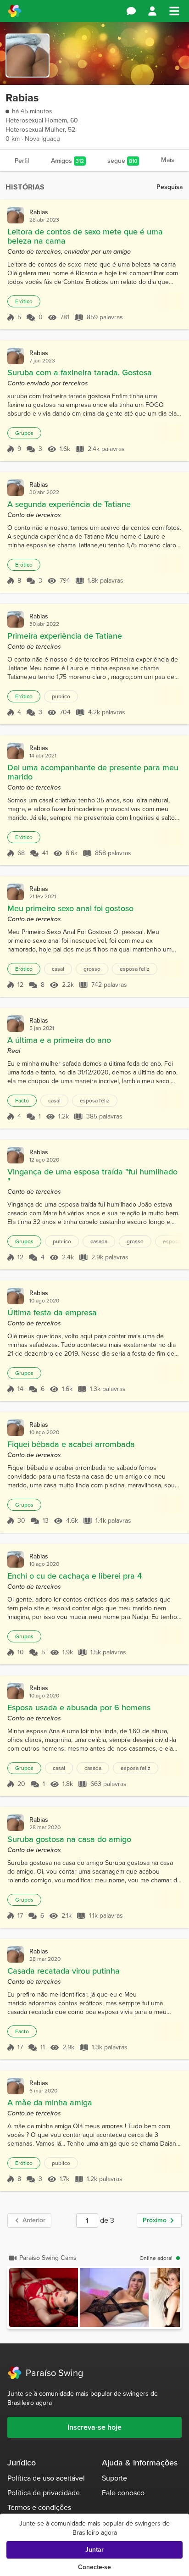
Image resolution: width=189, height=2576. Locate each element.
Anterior (34, 2220)
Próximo (155, 2220)
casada (99, 1241)
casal (58, 969)
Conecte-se (94, 2567)
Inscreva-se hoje (94, 2427)
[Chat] (131, 11)
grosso (92, 969)
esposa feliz (135, 969)
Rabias (39, 212)
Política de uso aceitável (46, 2478)
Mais (168, 160)
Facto (22, 1101)
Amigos (67, 161)
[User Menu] (152, 11)
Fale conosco (123, 2493)
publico (61, 696)
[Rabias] (16, 215)
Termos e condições (39, 2507)
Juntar (94, 2550)
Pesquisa (170, 187)
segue (122, 161)
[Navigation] (174, 11)
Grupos (24, 433)
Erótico (24, 301)
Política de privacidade (44, 2493)
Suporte (114, 2478)
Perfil (22, 161)
